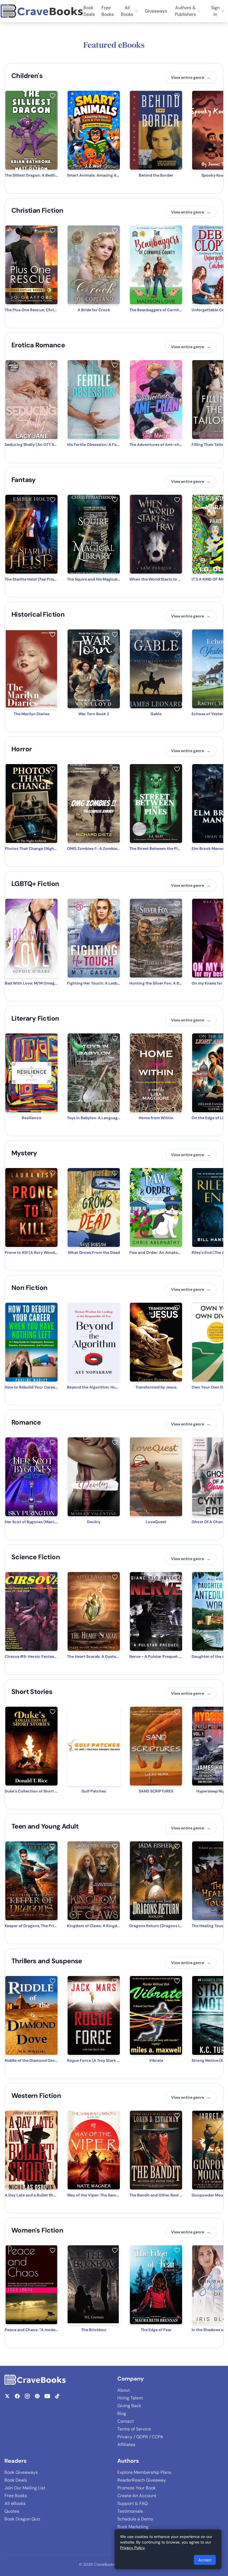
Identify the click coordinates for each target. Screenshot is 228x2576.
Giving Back (129, 2406)
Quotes (12, 2511)
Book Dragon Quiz (22, 2519)
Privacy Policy (132, 2548)
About (124, 2390)
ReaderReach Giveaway (142, 2480)
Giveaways (156, 11)
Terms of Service (134, 2429)
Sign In (215, 11)
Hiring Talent (130, 2398)
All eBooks (15, 2503)
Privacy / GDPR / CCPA (140, 2437)
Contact (126, 2421)
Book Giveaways (21, 2472)
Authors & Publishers (185, 11)
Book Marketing (133, 2527)
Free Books (108, 11)
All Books (127, 11)
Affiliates (126, 2445)
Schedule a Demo (135, 2519)
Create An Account (137, 2496)
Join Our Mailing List (25, 2488)
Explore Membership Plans (144, 2472)
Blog (122, 2413)
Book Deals (89, 11)
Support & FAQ (132, 2503)
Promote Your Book (137, 2488)
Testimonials (130, 2511)
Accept (205, 2560)
